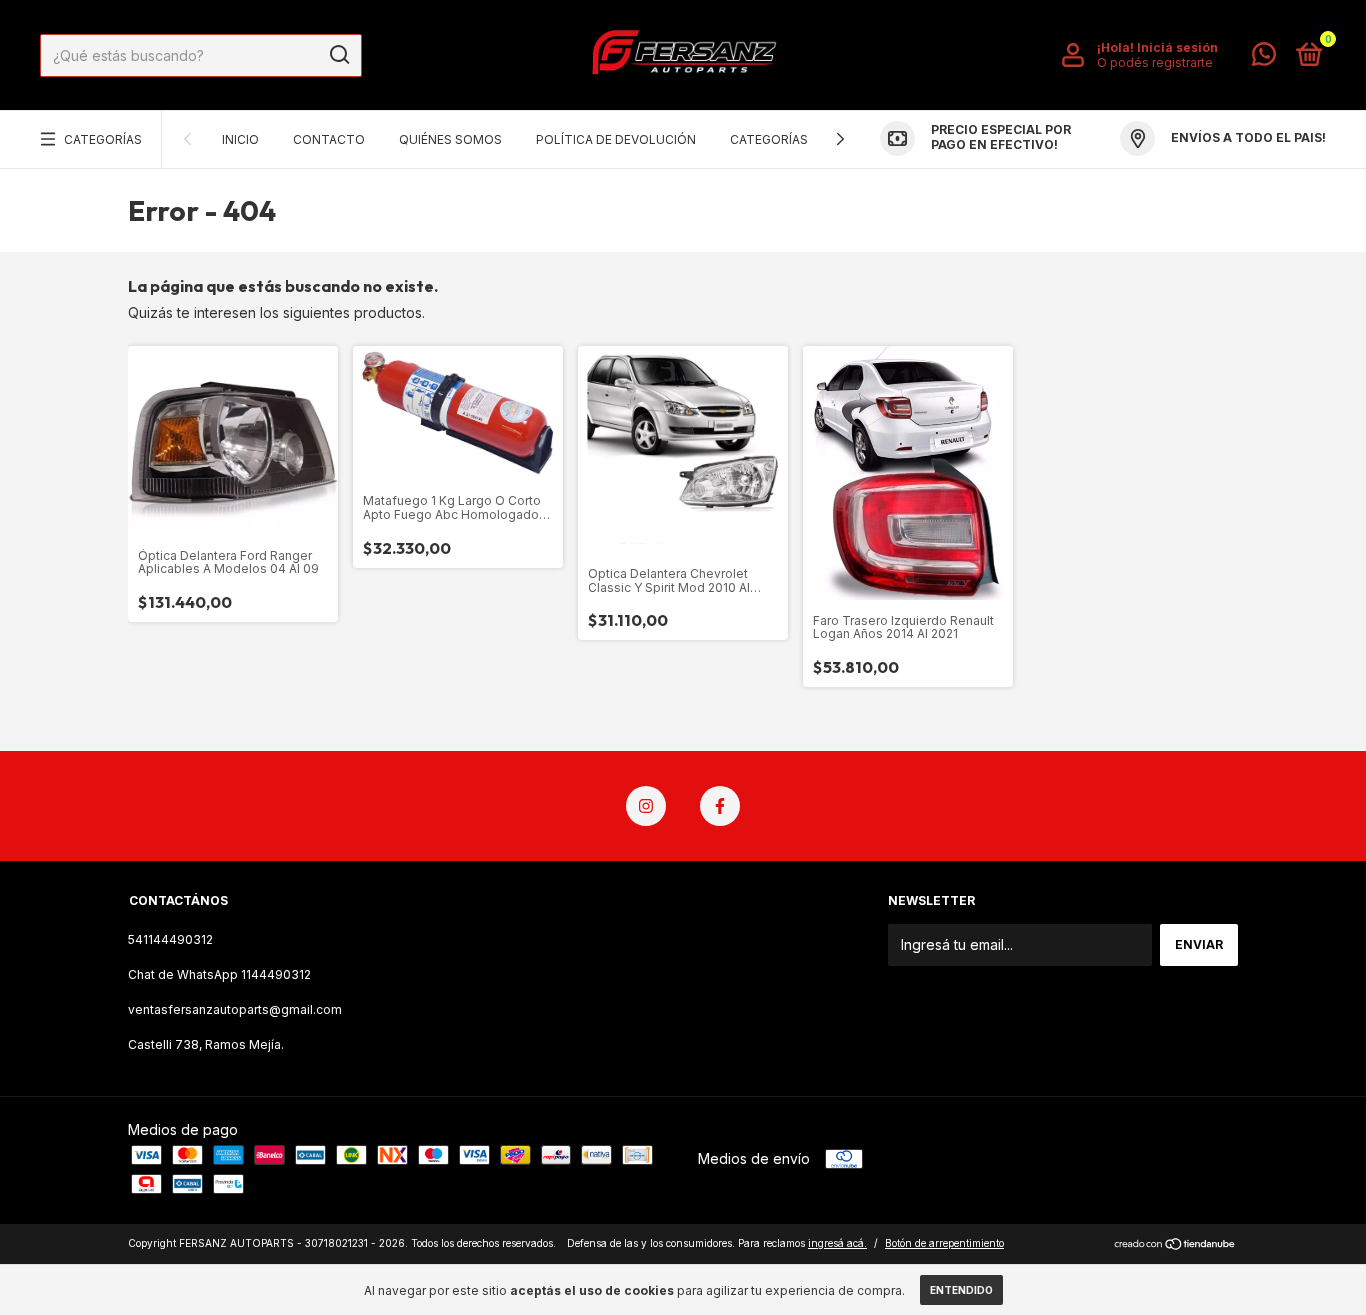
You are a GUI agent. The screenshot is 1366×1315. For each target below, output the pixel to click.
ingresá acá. (837, 1243)
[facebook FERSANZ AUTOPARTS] (720, 806)
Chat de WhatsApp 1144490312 (219, 974)
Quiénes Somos (450, 139)
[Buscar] (338, 55)
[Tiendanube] (1175, 1245)
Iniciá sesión (1177, 47)
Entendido (961, 1290)
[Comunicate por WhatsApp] (1264, 58)
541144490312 (170, 939)
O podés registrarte (1155, 62)
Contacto (329, 139)
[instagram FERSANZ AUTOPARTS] (646, 806)
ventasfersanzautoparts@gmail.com (235, 1009)
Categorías (103, 139)
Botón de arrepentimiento (944, 1243)
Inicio (240, 139)
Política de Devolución (616, 139)
